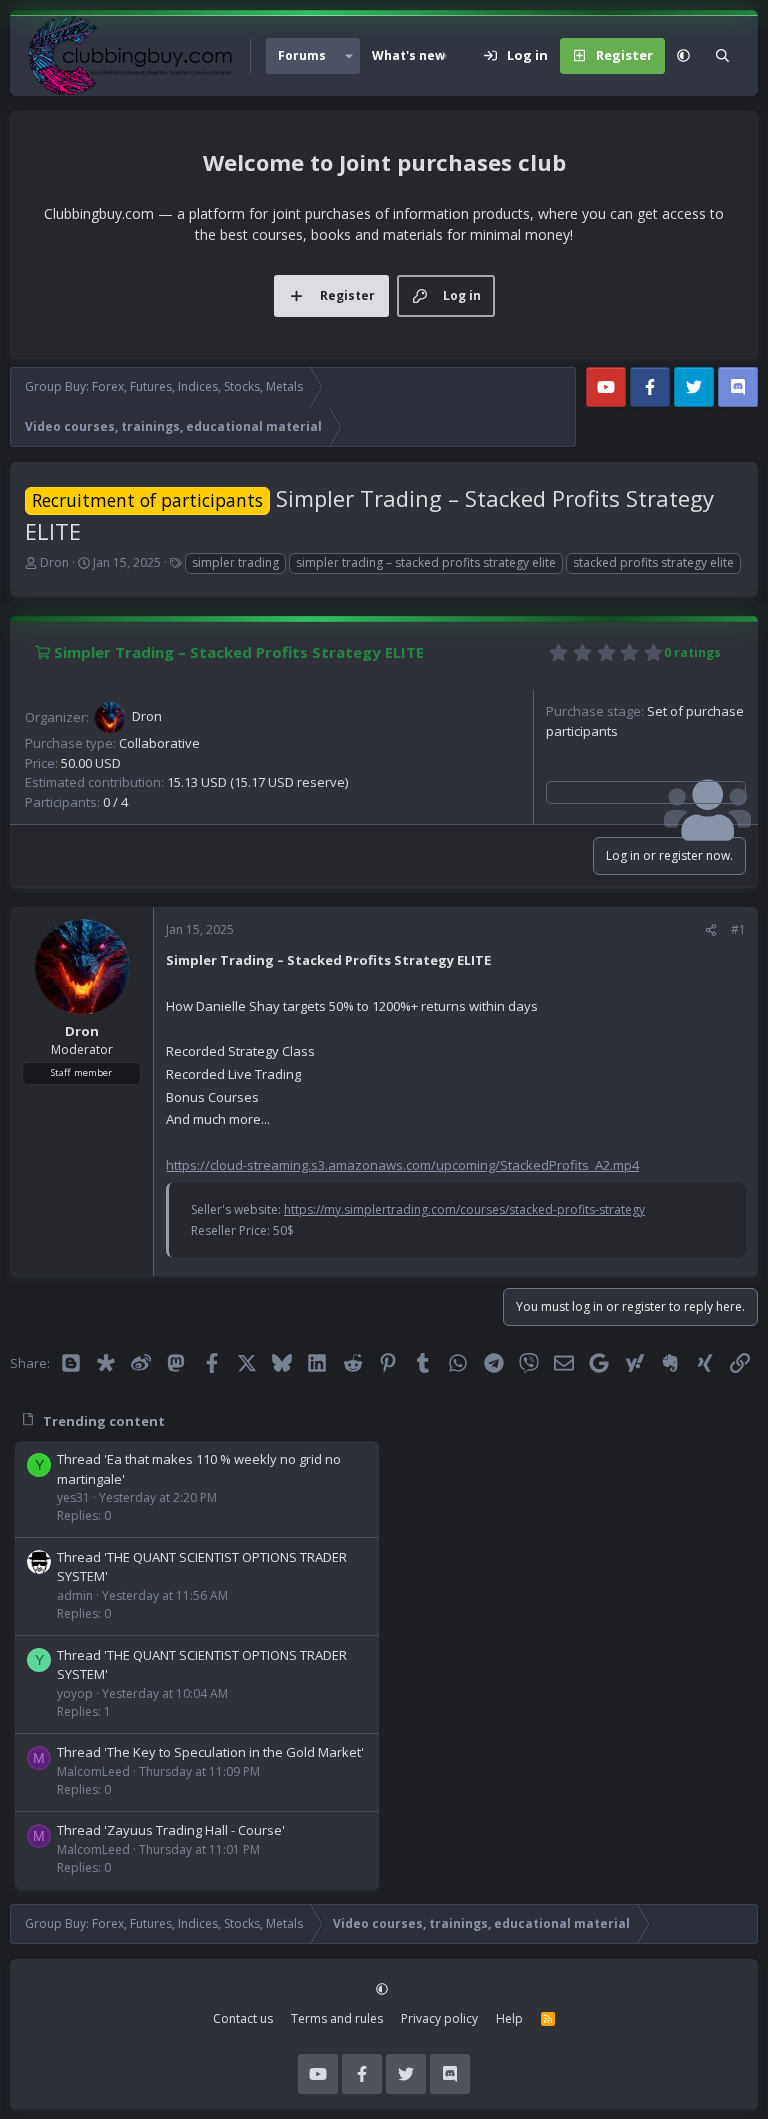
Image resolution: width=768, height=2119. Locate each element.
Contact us (243, 2018)
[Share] (711, 930)
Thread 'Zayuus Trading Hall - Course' (171, 1830)
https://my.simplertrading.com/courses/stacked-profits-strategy (464, 1209)
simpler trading (235, 562)
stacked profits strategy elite (653, 562)
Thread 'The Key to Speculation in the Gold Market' (210, 1752)
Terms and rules (337, 2018)
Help (509, 2018)
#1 (738, 929)
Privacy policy (439, 2018)
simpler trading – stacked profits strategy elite (426, 562)
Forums (302, 55)
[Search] (722, 56)
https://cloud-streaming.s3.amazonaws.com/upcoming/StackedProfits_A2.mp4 (402, 1165)
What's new (408, 55)
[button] (349, 56)
